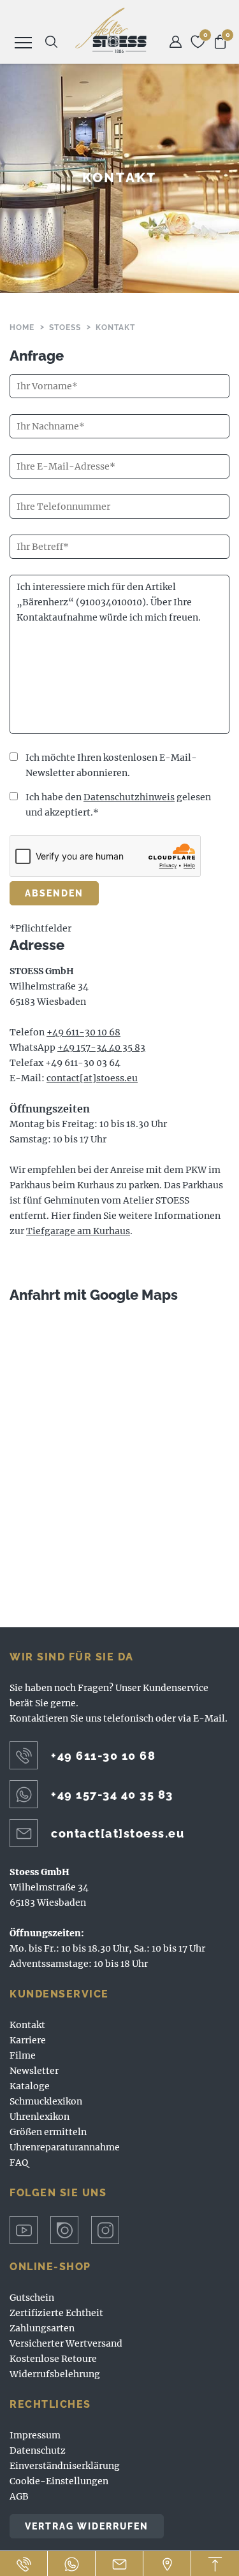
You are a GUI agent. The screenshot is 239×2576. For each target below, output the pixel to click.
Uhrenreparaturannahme (65, 2147)
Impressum (35, 2435)
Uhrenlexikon (40, 2117)
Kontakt (27, 2025)
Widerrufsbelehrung (55, 2374)
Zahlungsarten (42, 2328)
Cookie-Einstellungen (59, 2481)
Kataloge (30, 2086)
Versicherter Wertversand (66, 2343)
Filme (23, 2055)
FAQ (19, 2162)
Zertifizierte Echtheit (56, 2313)
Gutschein (32, 2298)
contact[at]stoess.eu (92, 1078)
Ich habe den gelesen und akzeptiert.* (118, 805)
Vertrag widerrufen (87, 2526)
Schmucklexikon (46, 2101)
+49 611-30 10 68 (83, 1032)
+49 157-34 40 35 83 (101, 1047)
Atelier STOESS (111, 30)
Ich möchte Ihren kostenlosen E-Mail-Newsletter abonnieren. (111, 765)
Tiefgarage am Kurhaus (78, 1231)
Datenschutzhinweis (129, 797)
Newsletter (34, 2071)
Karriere (28, 2040)
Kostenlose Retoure (53, 2359)
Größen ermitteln (48, 2132)
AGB (19, 2496)
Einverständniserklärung (65, 2466)
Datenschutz (38, 2450)
